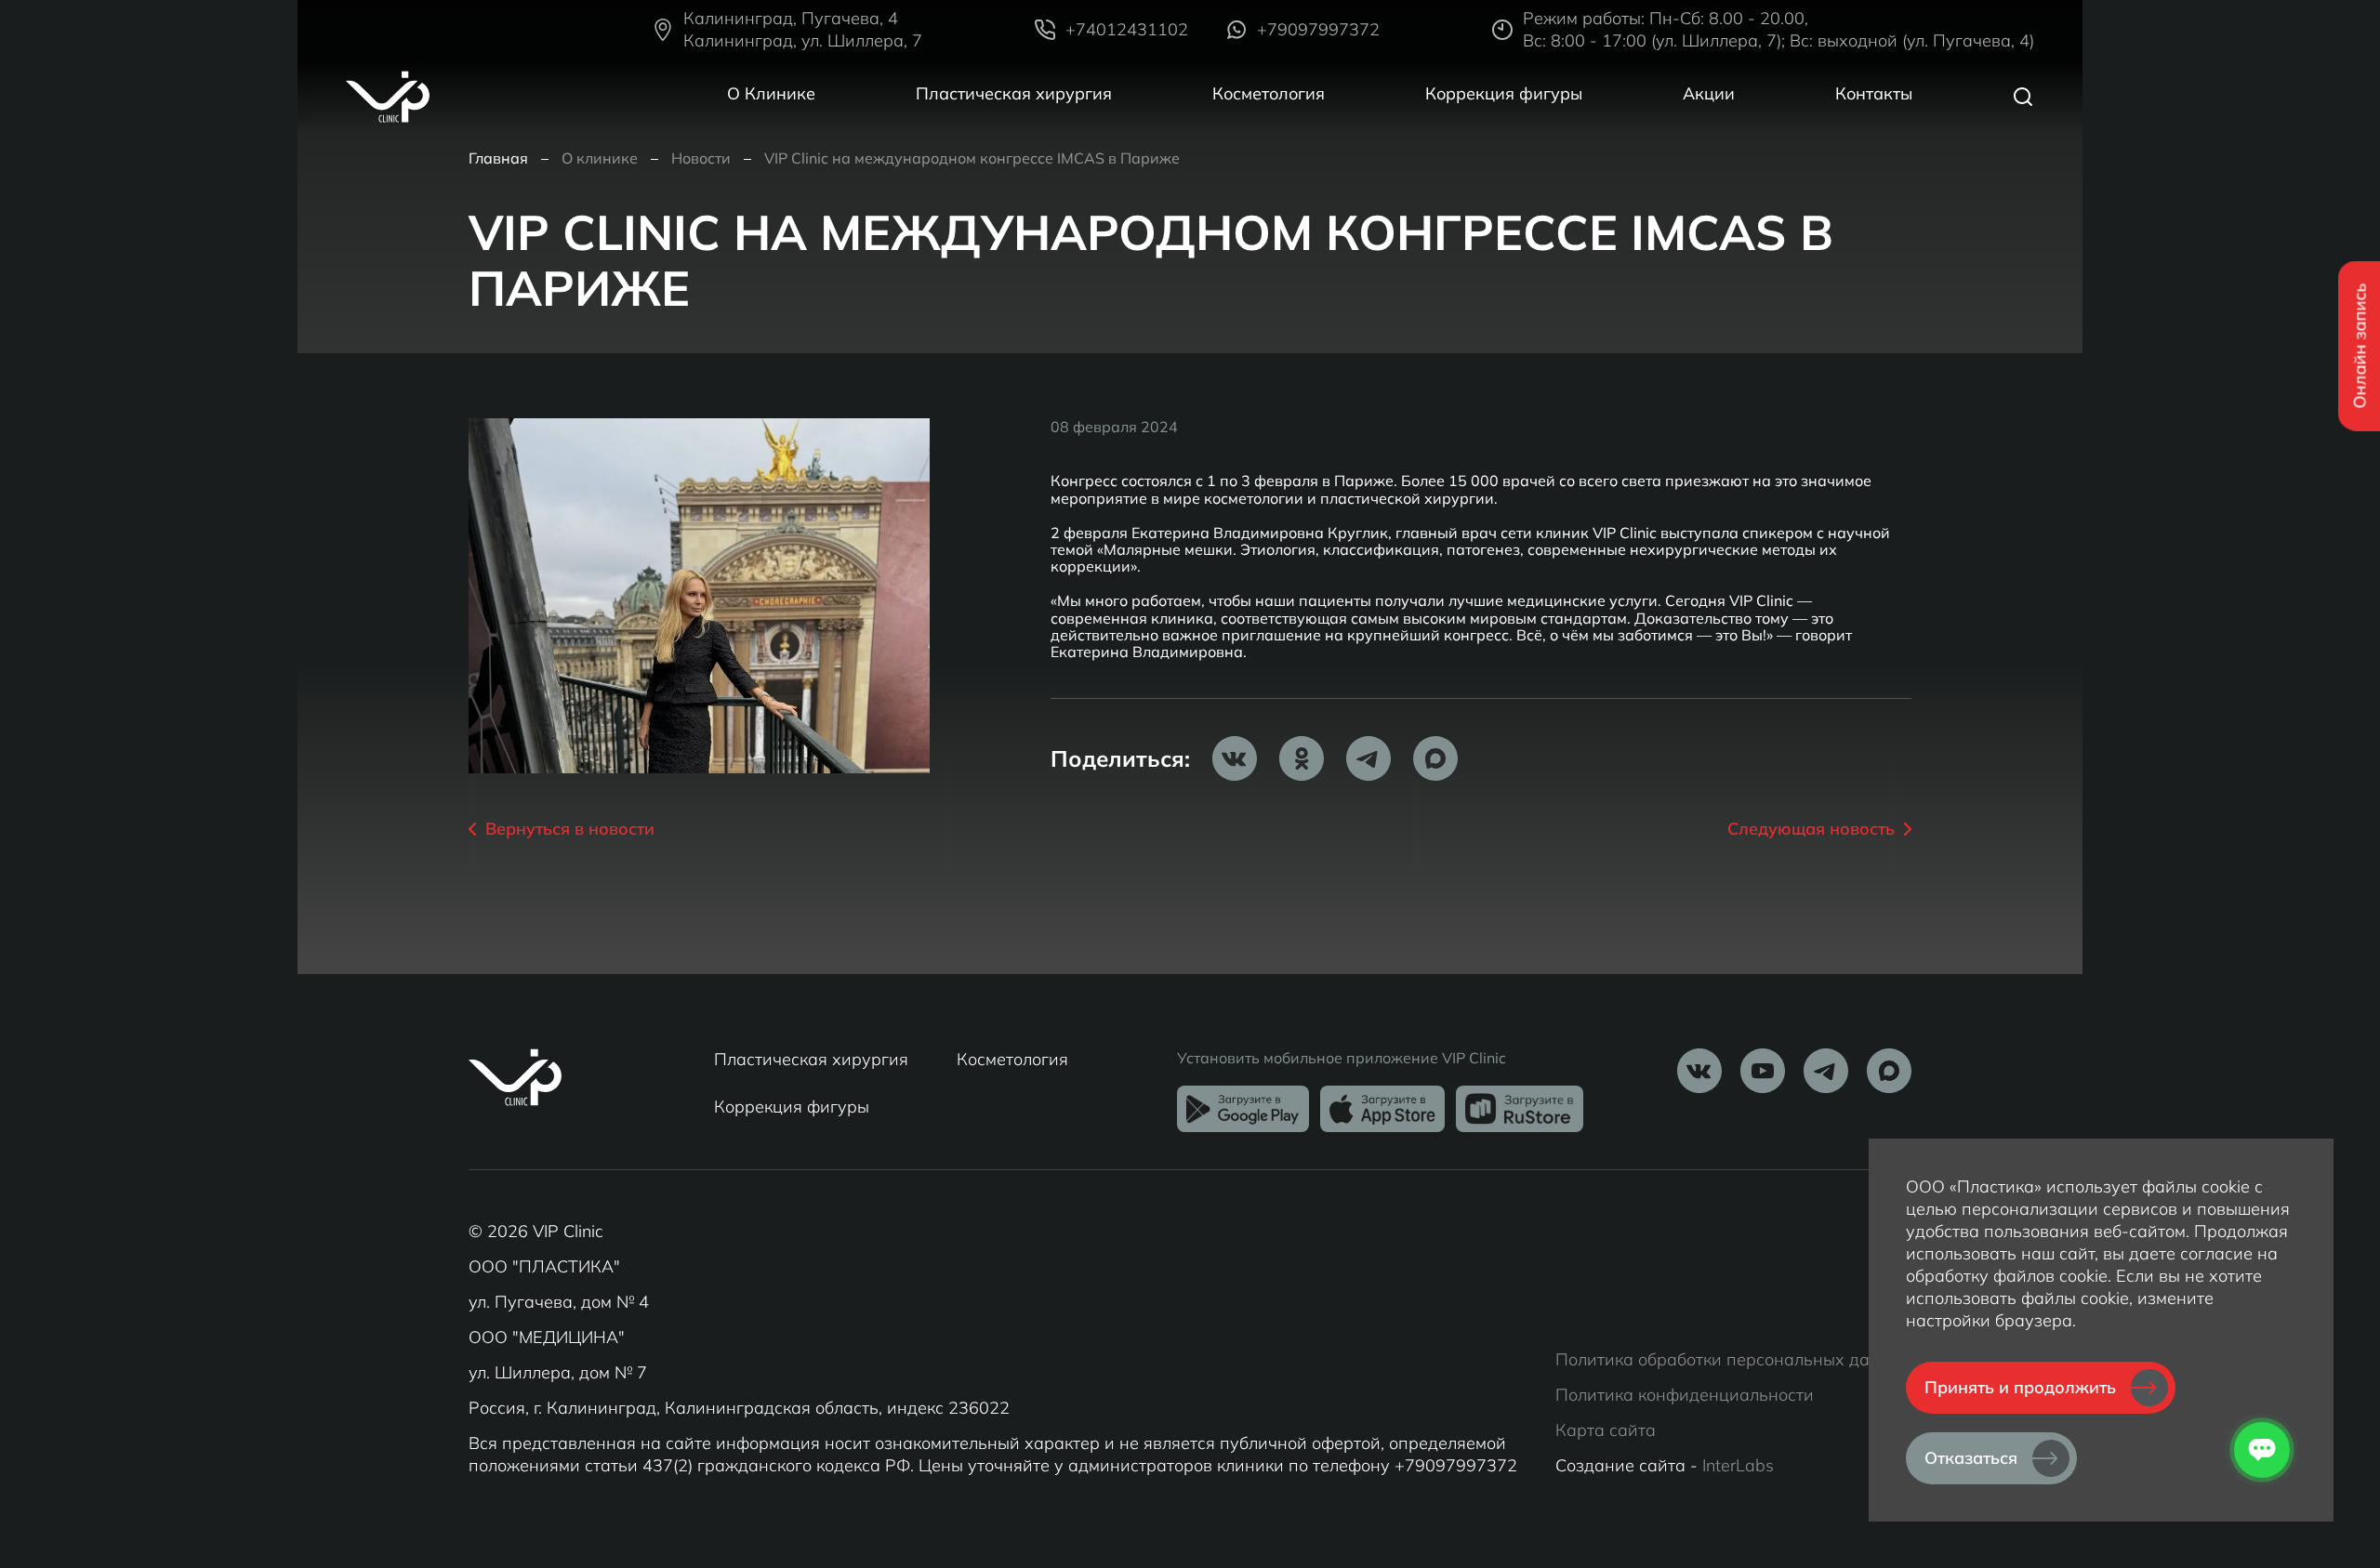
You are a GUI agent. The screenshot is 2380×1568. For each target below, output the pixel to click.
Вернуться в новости (570, 829)
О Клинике (771, 93)
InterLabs (1738, 1465)
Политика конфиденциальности (1685, 1395)
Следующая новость (1811, 829)
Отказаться (1971, 1458)
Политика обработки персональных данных (1733, 1359)
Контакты (1874, 93)
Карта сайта (1606, 1430)
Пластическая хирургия (1014, 93)
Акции (1709, 93)
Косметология (1269, 93)
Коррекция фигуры (1504, 93)
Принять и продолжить (2020, 1387)
